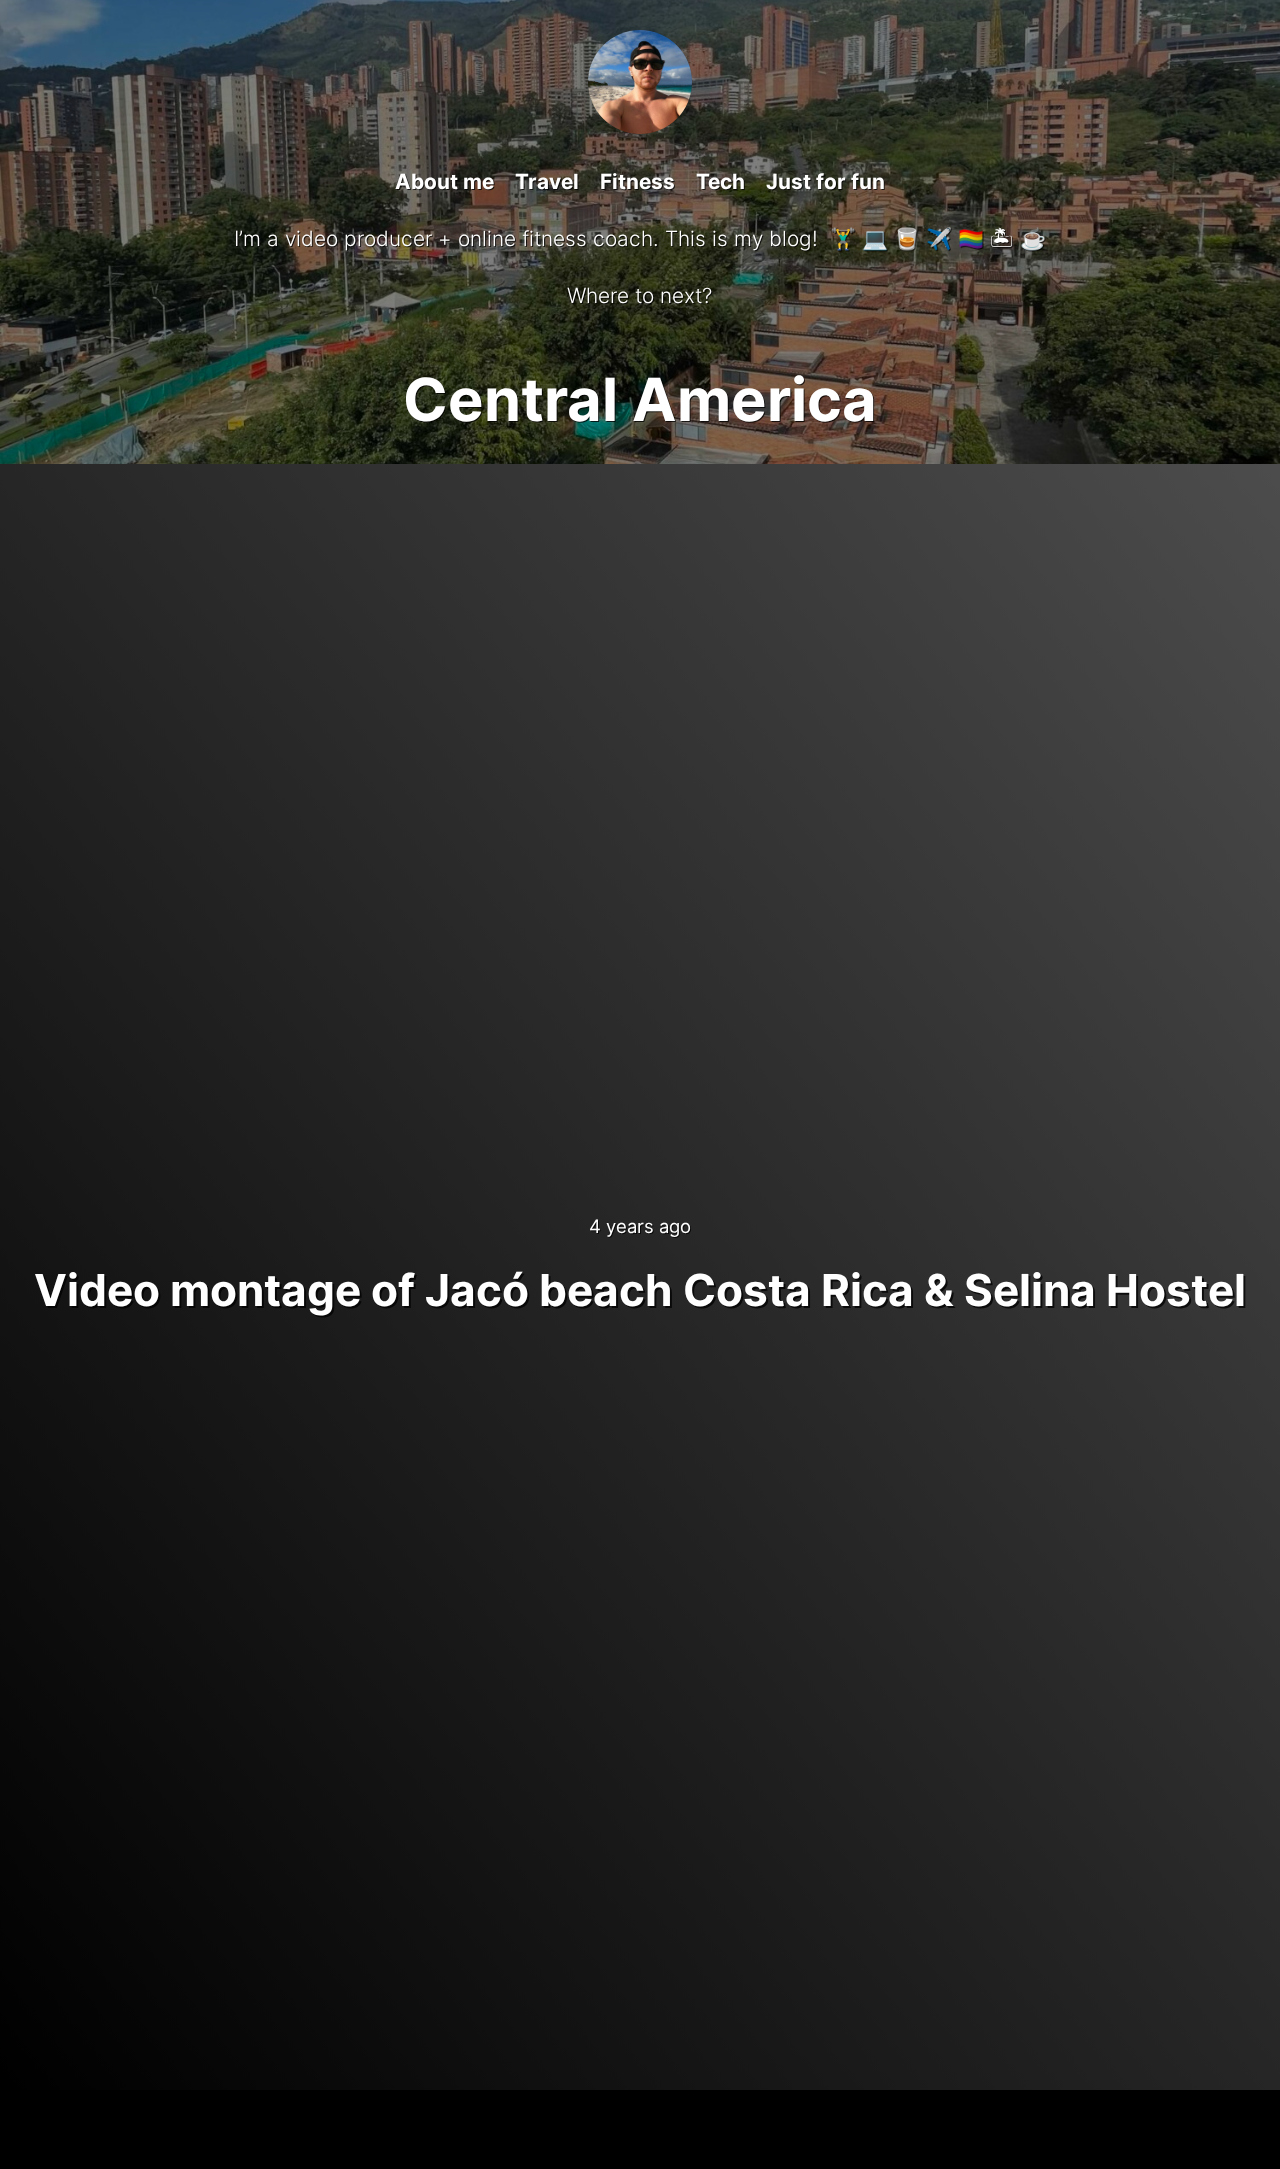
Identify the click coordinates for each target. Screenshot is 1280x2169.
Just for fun (825, 181)
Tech (720, 181)
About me (444, 181)
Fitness (637, 181)
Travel (547, 181)
